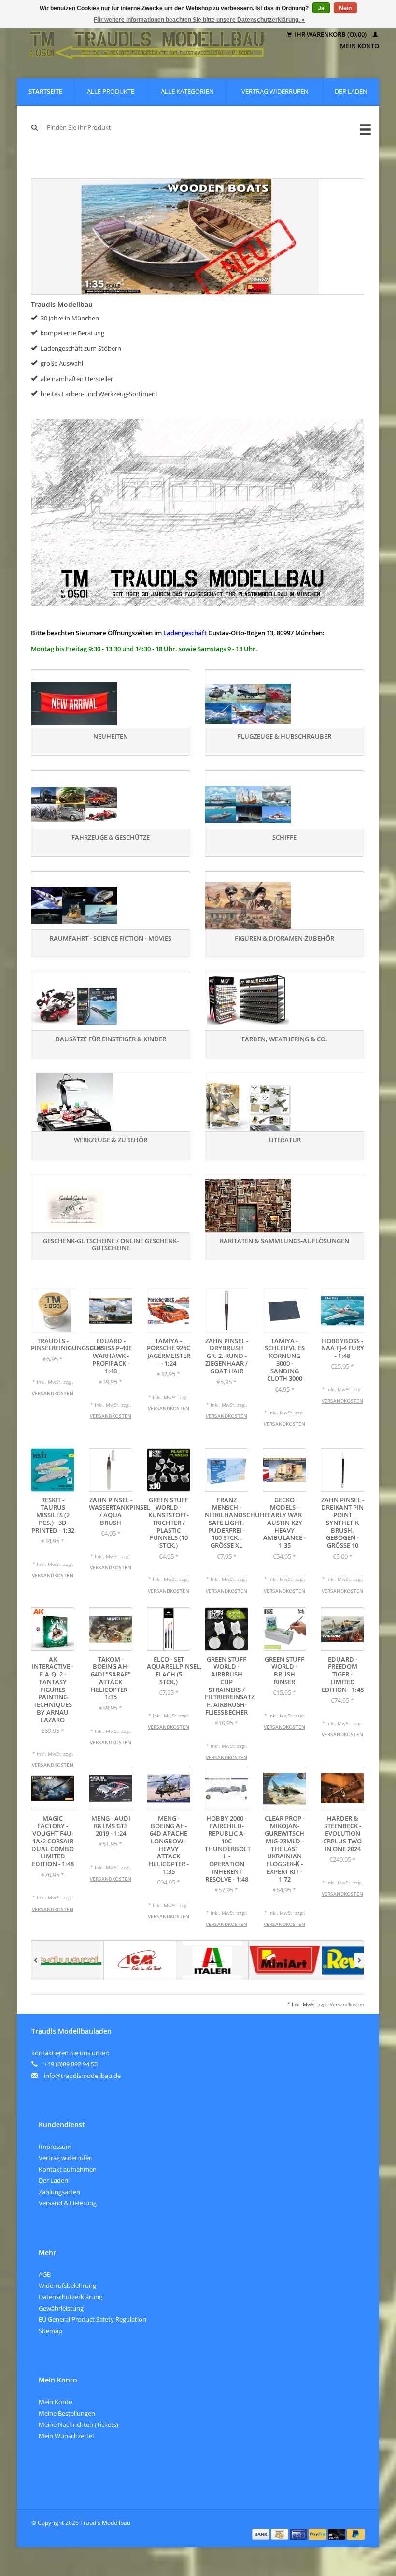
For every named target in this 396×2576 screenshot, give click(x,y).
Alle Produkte (111, 91)
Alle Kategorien (187, 91)
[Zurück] (36, 1960)
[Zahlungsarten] (262, 2534)
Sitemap (50, 2331)
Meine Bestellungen (67, 2413)
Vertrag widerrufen (275, 91)
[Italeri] (212, 1960)
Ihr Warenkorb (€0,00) (331, 34)
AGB (45, 2274)
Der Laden (351, 91)
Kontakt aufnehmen (68, 2169)
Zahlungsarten (59, 2192)
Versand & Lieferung (68, 2203)
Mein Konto (56, 2402)
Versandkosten (53, 1393)
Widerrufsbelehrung (67, 2285)
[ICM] (140, 1960)
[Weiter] (359, 1960)
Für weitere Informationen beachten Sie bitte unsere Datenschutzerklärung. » (199, 20)
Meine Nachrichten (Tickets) (78, 2424)
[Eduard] (68, 1960)
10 (245, 285)
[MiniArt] (285, 1960)
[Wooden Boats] (198, 236)
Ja (321, 8)
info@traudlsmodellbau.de (82, 2076)
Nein (345, 8)
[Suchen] (35, 128)
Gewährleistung (61, 2308)
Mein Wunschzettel (66, 2436)
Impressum (55, 2147)
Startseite (45, 91)
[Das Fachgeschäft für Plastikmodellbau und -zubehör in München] (147, 40)
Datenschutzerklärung (71, 2297)
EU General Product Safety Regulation (92, 2319)
